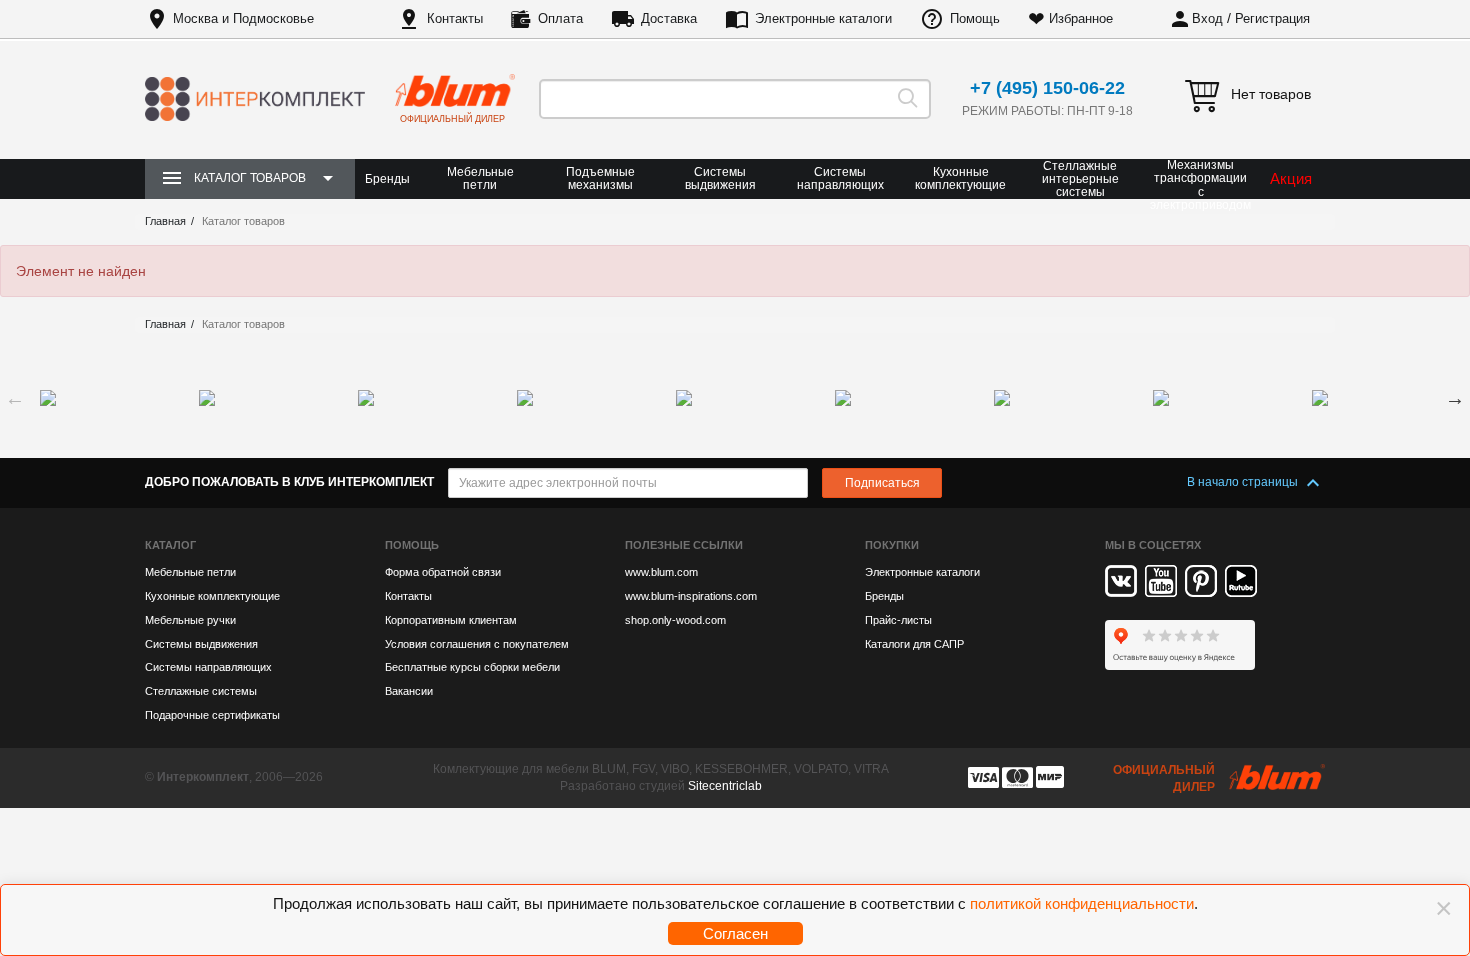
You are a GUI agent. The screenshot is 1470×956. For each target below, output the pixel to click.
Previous (15, 398)
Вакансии (409, 691)
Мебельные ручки (190, 620)
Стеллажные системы (201, 691)
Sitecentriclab (725, 786)
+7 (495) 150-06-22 (1047, 88)
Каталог (170, 545)
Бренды (387, 179)
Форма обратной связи (443, 572)
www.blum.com (661, 572)
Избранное (1081, 18)
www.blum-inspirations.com (691, 596)
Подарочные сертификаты (212, 715)
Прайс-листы (898, 620)
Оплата (560, 18)
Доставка (669, 18)
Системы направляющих (840, 178)
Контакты (455, 18)
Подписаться (882, 483)
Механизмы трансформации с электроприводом (1200, 185)
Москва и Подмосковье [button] (243, 18)
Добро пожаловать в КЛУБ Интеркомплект (289, 482)
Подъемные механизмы (600, 178)
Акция (1291, 178)
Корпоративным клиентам (451, 620)
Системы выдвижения (720, 178)
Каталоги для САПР (914, 644)
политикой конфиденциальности (1082, 903)
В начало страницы (1244, 482)
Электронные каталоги (823, 18)
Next (1455, 398)
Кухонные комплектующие (960, 178)
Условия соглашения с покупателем (477, 644)
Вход (1207, 18)
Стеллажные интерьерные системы (1080, 179)
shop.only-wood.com (675, 620)
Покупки (892, 545)
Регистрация (1272, 18)
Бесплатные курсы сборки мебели (472, 667)
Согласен (735, 933)
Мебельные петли (480, 178)
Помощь (975, 18)
